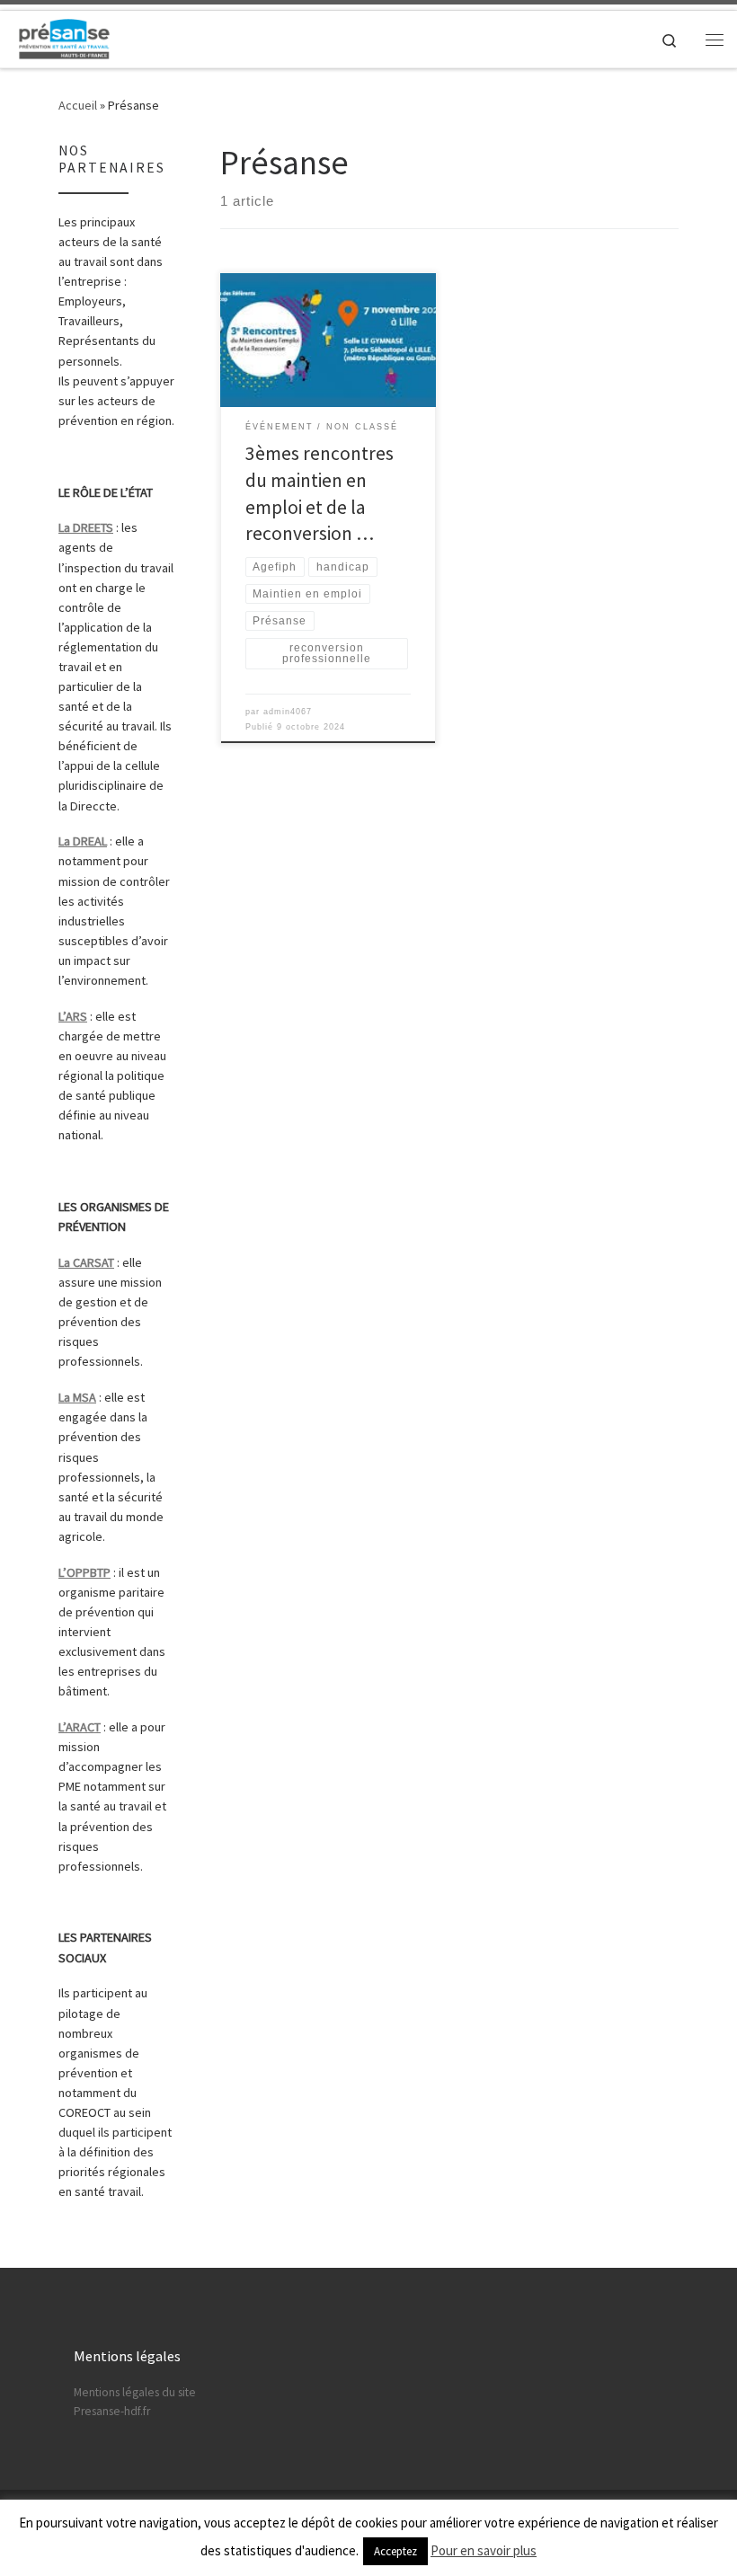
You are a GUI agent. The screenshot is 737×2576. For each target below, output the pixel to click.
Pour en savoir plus (484, 2550)
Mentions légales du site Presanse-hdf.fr (135, 2402)
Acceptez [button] (395, 2551)
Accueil (78, 105)
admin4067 (288, 712)
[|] (64, 37)
